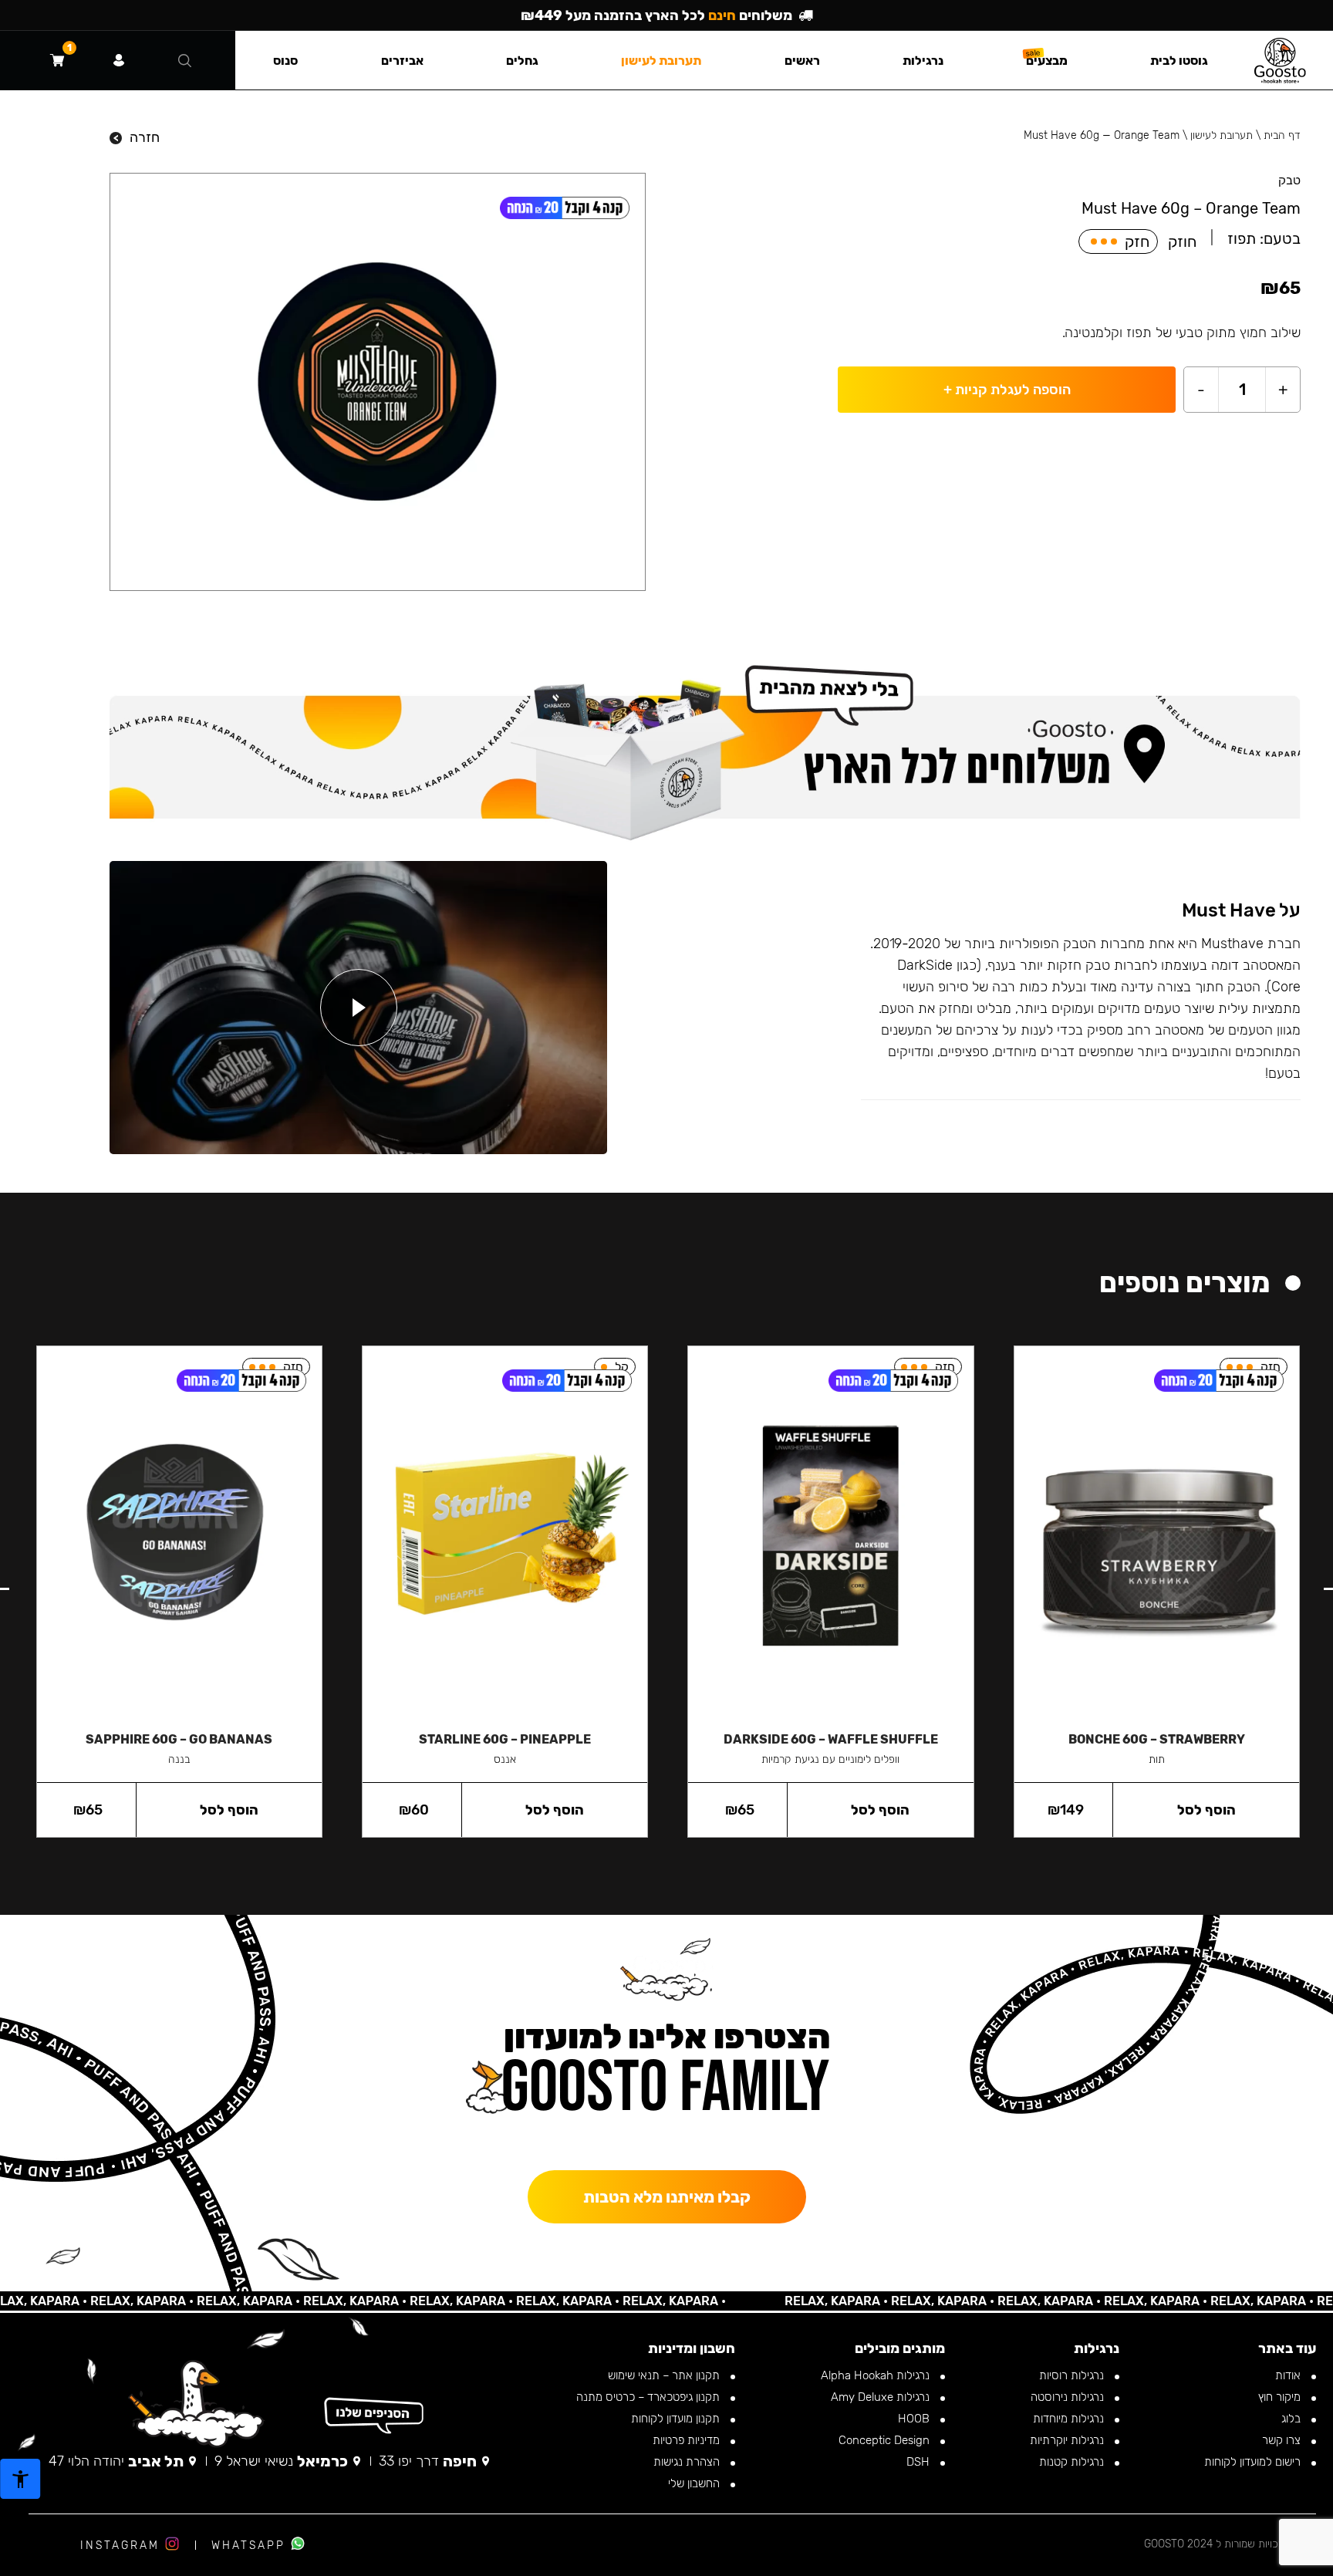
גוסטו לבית (1179, 61)
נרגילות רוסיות (1073, 2375)
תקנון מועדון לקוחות (677, 2419)
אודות (1289, 2375)
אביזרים (402, 61)
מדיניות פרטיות (688, 2440)
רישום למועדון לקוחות (1254, 2462)
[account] (119, 60)
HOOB (915, 2419)
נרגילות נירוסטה (1069, 2397)
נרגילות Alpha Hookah (877, 2375)
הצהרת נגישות (688, 2462)
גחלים (522, 61)
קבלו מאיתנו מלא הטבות (667, 2197)
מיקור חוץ (1281, 2397)
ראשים (802, 61)
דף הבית (1282, 135)
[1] (57, 60)
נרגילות (923, 61)
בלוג (1293, 2419)
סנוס (285, 61)
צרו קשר (1283, 2440)
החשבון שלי (695, 2483)
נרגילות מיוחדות (1070, 2419)
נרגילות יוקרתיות (1068, 2440)
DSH (920, 2462)
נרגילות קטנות (1073, 2462)
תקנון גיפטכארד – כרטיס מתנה (650, 2397)
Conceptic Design (886, 2440)
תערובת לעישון (1222, 135)
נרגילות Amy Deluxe (882, 2397)
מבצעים (1047, 61)
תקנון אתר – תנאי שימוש (665, 2375)
